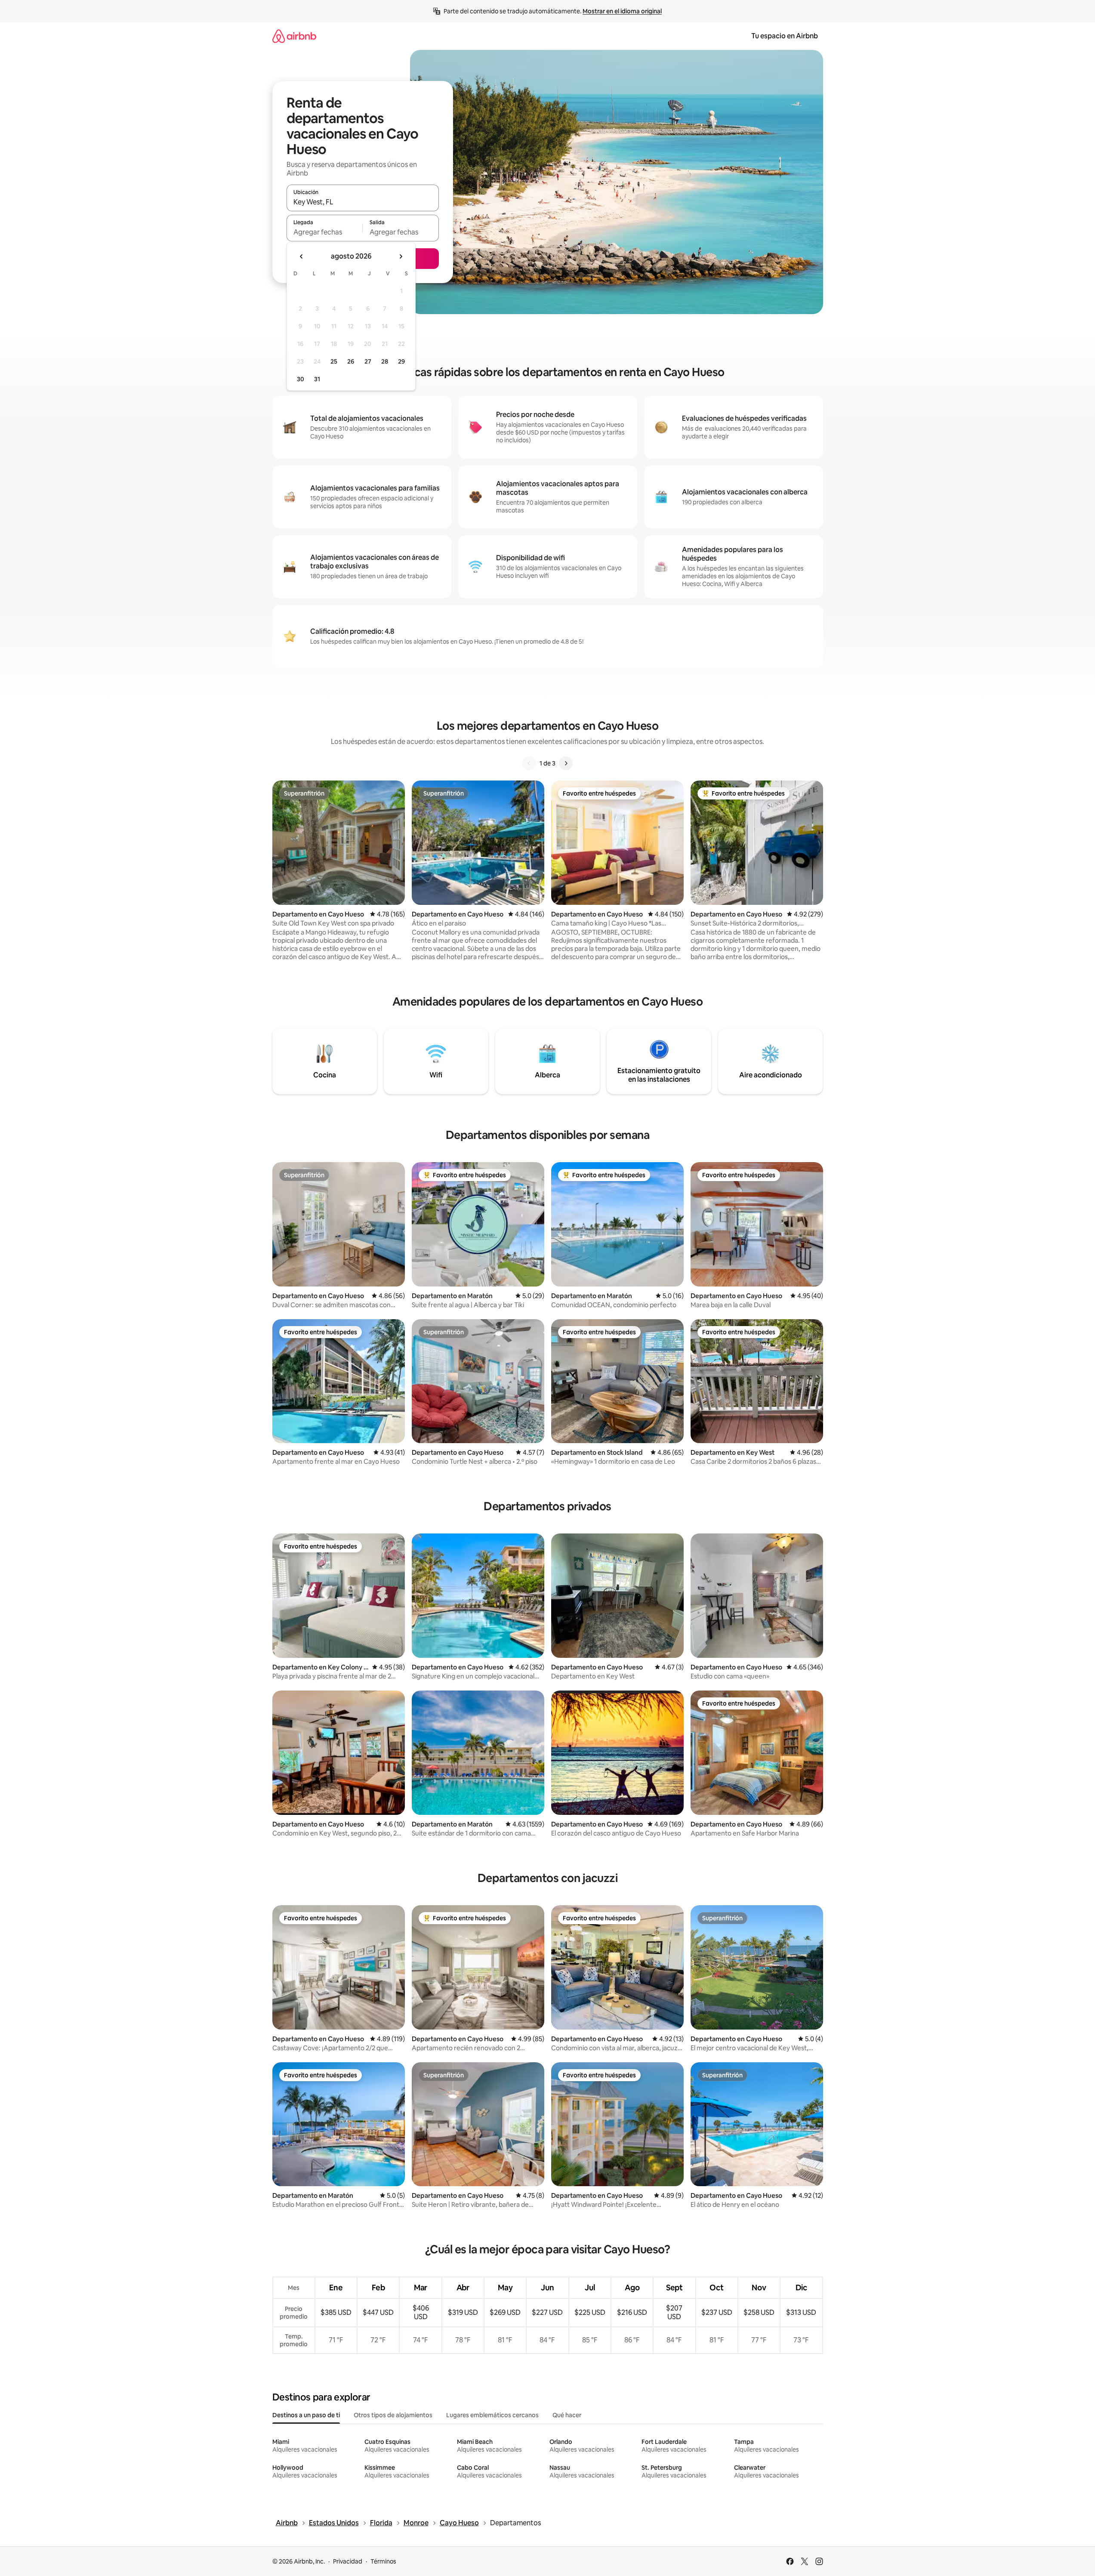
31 (317, 379)
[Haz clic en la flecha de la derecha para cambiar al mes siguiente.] (401, 256)
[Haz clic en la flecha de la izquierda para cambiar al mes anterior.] (302, 256)
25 (334, 361)
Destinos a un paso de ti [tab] (306, 2415)
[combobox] (363, 202)
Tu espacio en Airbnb (785, 36)
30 (301, 379)
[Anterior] (529, 763)
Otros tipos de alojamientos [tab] (393, 2415)
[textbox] (325, 232)
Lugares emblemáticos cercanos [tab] (492, 2415)
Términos (383, 2561)
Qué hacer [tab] (567, 2415)
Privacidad (348, 2561)
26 (351, 361)
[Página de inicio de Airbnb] (294, 36)
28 (385, 361)
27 (368, 361)
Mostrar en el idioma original (622, 11)
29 (401, 361)
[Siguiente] (566, 763)
